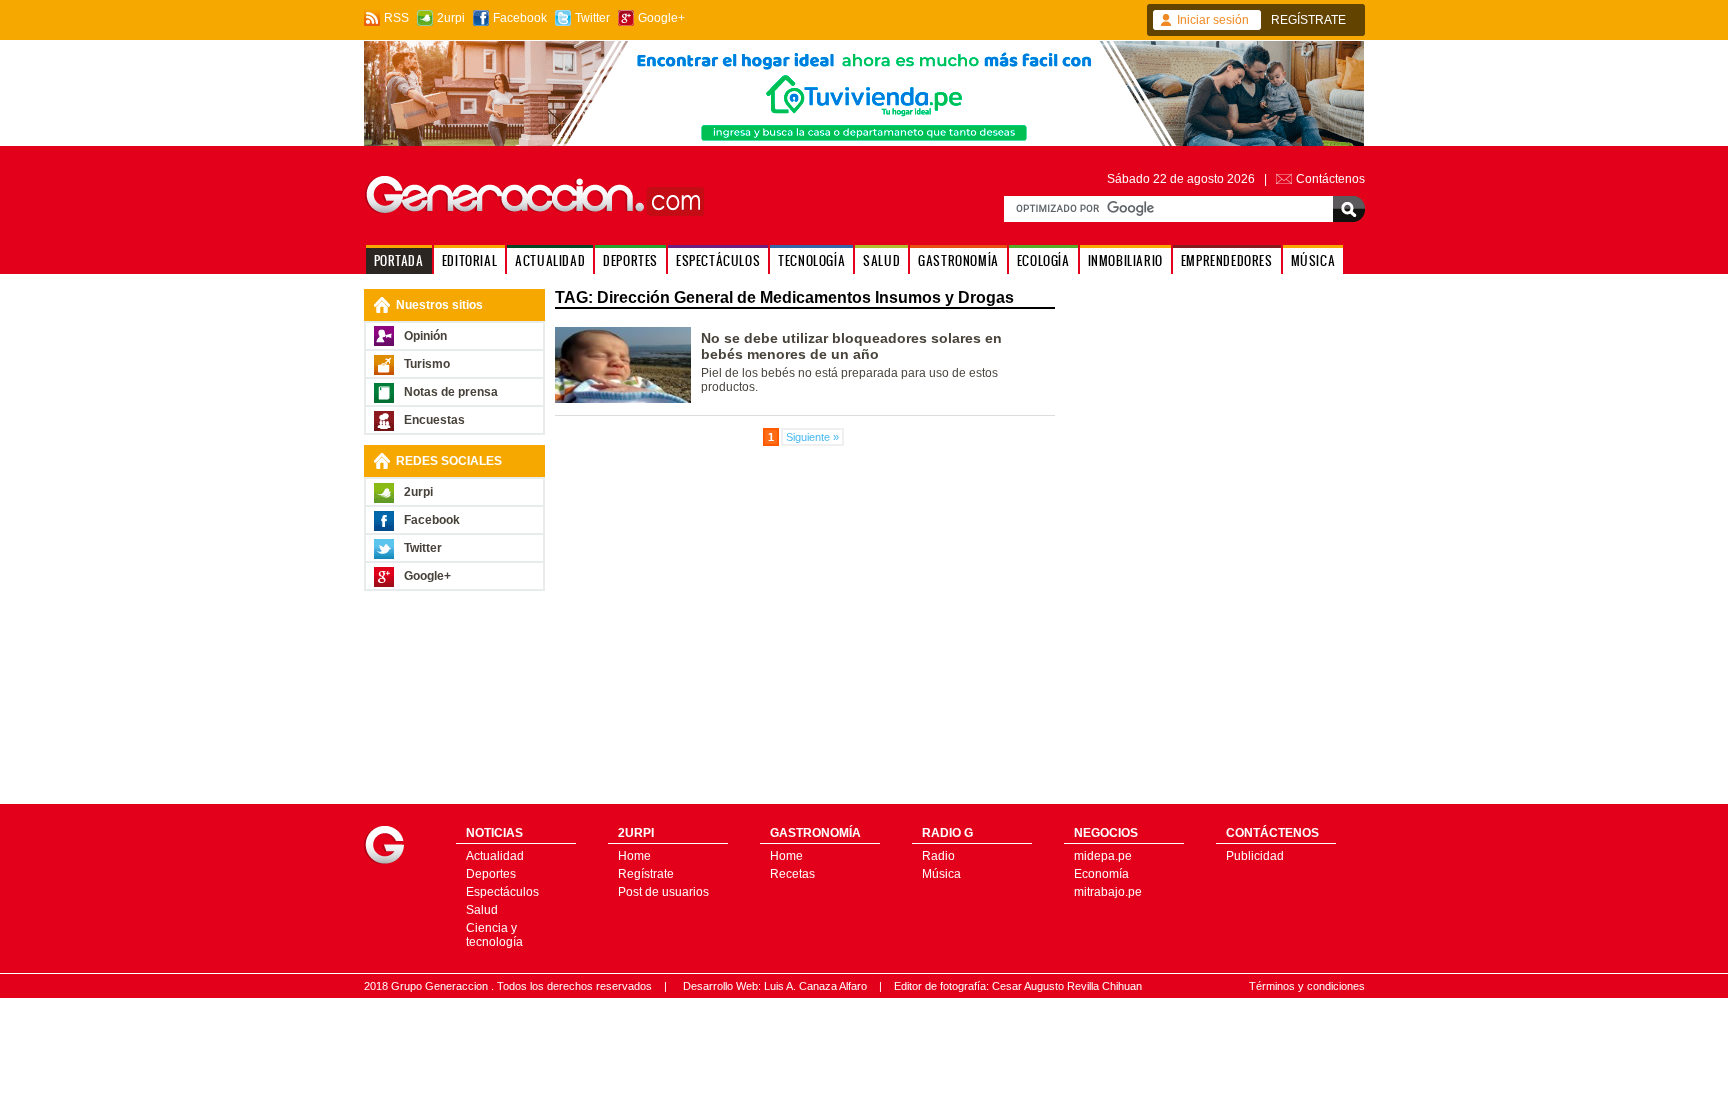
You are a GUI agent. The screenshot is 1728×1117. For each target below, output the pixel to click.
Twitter (592, 18)
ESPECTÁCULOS (718, 260)
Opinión (425, 336)
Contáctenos (1330, 179)
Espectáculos (502, 892)
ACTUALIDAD (550, 260)
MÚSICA (1313, 260)
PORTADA (399, 260)
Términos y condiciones (1307, 986)
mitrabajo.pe (1108, 892)
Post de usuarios (663, 892)
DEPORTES (630, 260)
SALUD (881, 260)
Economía (1101, 874)
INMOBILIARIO (1125, 260)
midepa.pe (1103, 856)
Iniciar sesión (1213, 20)
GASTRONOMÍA (958, 260)
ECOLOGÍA (1043, 260)
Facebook (520, 18)
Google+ (661, 18)
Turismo (427, 364)
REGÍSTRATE (1308, 20)
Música (941, 874)
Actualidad (495, 856)
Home (634, 856)
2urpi (451, 18)
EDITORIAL (469, 260)
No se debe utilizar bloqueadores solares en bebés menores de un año (851, 346)
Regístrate (646, 874)
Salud (482, 910)
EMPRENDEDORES (1227, 260)
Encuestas (434, 420)
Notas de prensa (451, 392)
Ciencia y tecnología (494, 935)
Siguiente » (812, 437)
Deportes (491, 874)
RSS (396, 18)
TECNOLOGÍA (811, 260)
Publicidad (1255, 856)
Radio (938, 856)
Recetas (792, 874)
